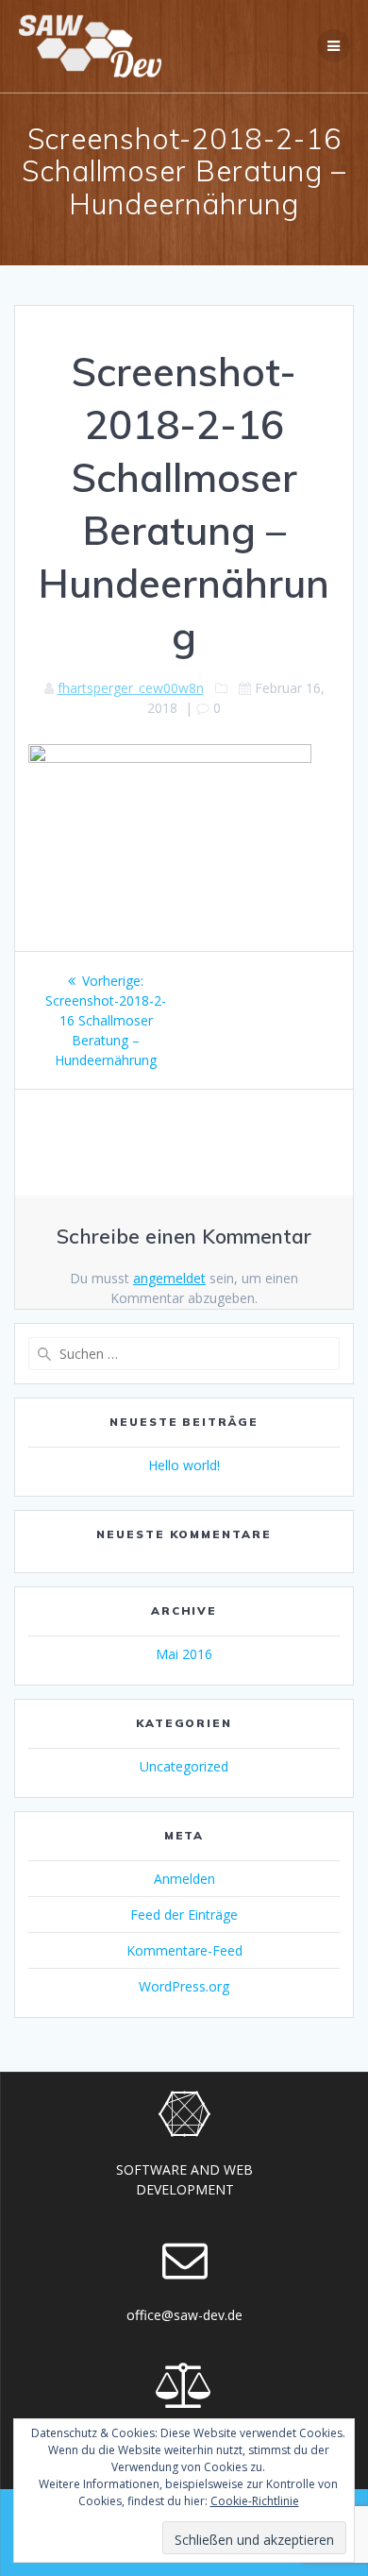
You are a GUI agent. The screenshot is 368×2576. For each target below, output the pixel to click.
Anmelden (184, 1879)
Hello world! (184, 1465)
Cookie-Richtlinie (255, 2501)
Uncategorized (184, 1766)
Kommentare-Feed (184, 1950)
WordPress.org (184, 1986)
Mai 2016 (184, 1654)
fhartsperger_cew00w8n (131, 688)
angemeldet (169, 1278)
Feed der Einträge (184, 1915)
